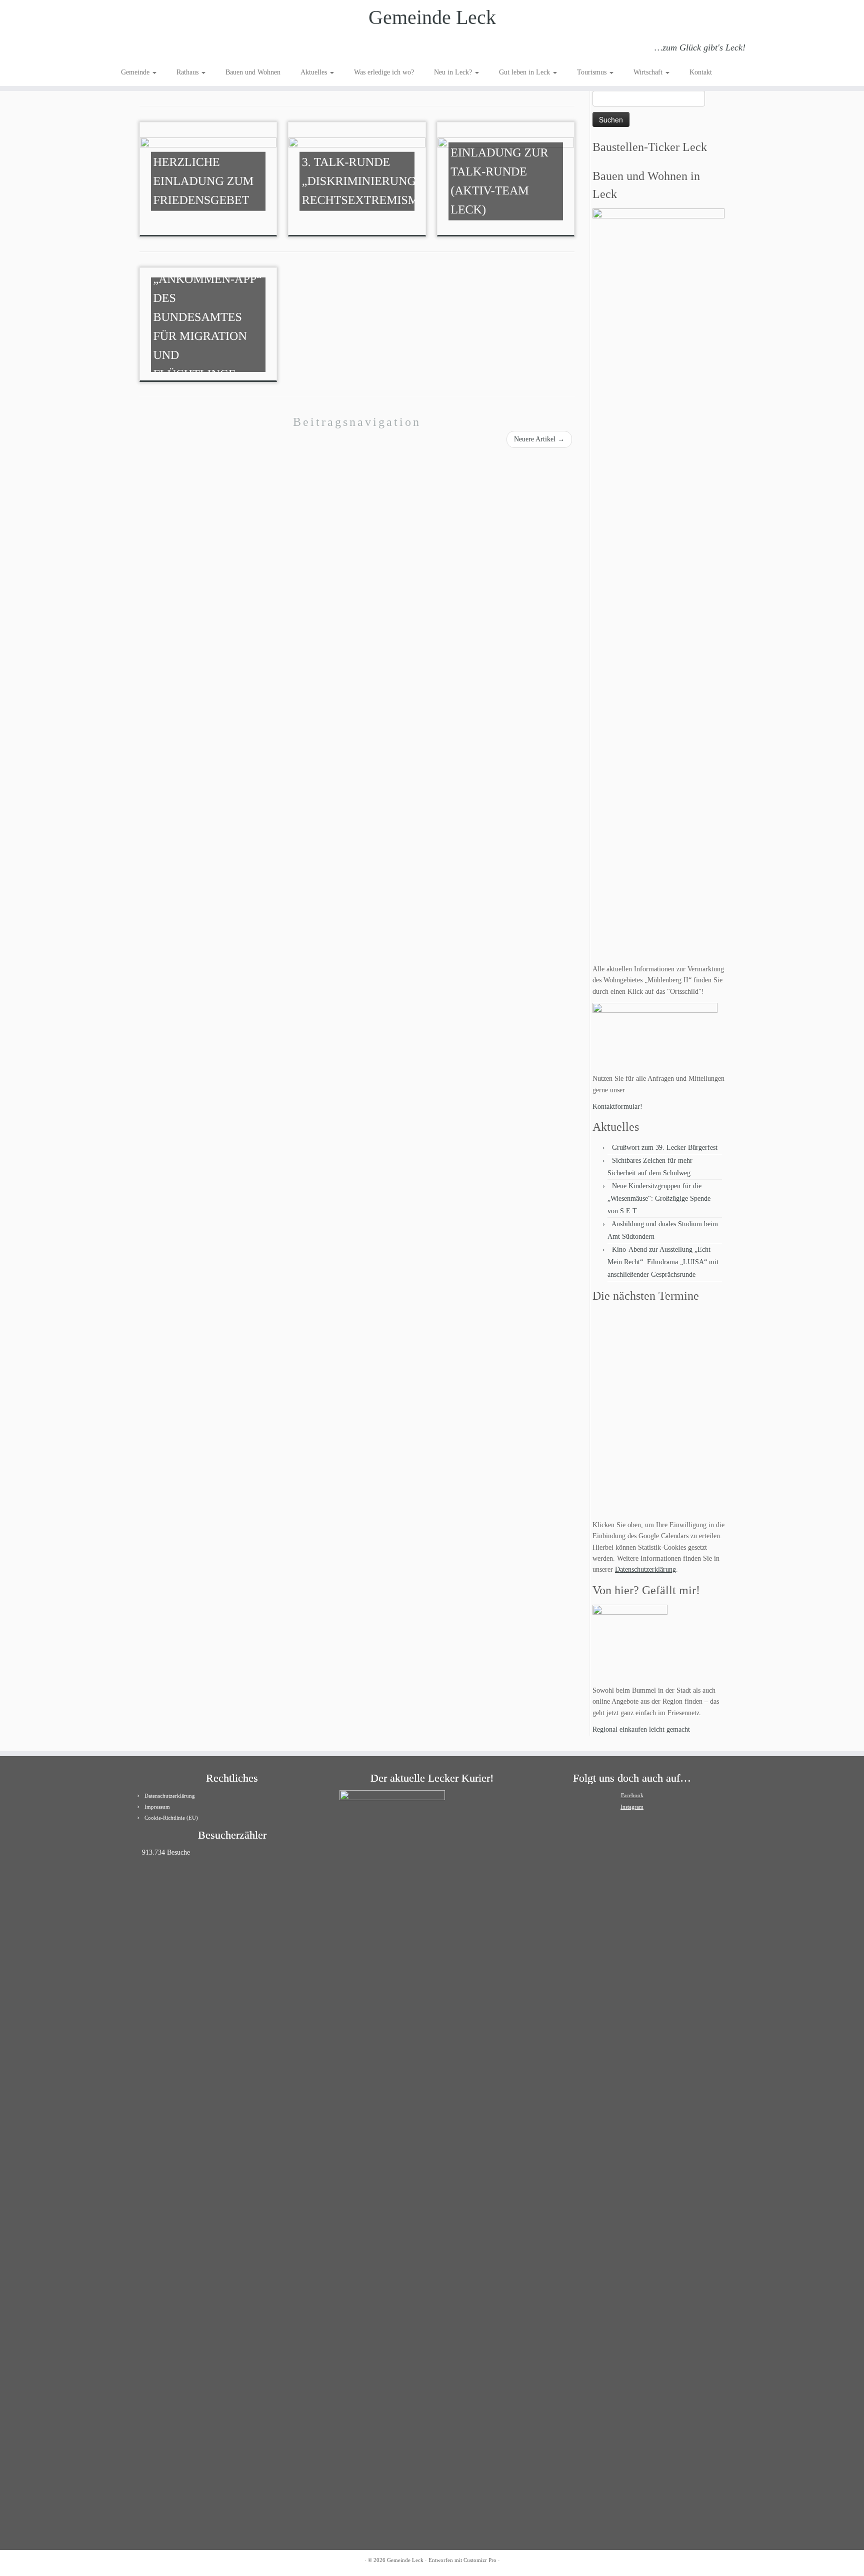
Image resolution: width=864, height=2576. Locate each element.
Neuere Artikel (539, 439)
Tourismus (593, 72)
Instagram (632, 1807)
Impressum (157, 1807)
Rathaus (188, 72)
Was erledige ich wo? (384, 72)
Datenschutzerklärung (645, 1569)
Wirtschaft (649, 72)
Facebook (632, 1795)
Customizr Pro (480, 2560)
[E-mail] (141, 49)
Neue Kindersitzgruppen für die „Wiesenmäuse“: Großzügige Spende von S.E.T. (659, 1199)
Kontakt (701, 72)
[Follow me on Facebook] (155, 49)
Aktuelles (315, 72)
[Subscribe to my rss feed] (128, 49)
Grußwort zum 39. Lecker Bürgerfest (665, 1148)
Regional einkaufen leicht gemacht (641, 1729)
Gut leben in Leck (525, 72)
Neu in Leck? (454, 72)
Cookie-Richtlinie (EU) (171, 1818)
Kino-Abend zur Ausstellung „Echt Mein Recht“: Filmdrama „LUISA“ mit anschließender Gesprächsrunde (663, 1262)
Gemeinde (136, 72)
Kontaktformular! (617, 1107)
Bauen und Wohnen (253, 72)
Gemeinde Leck (432, 17)
